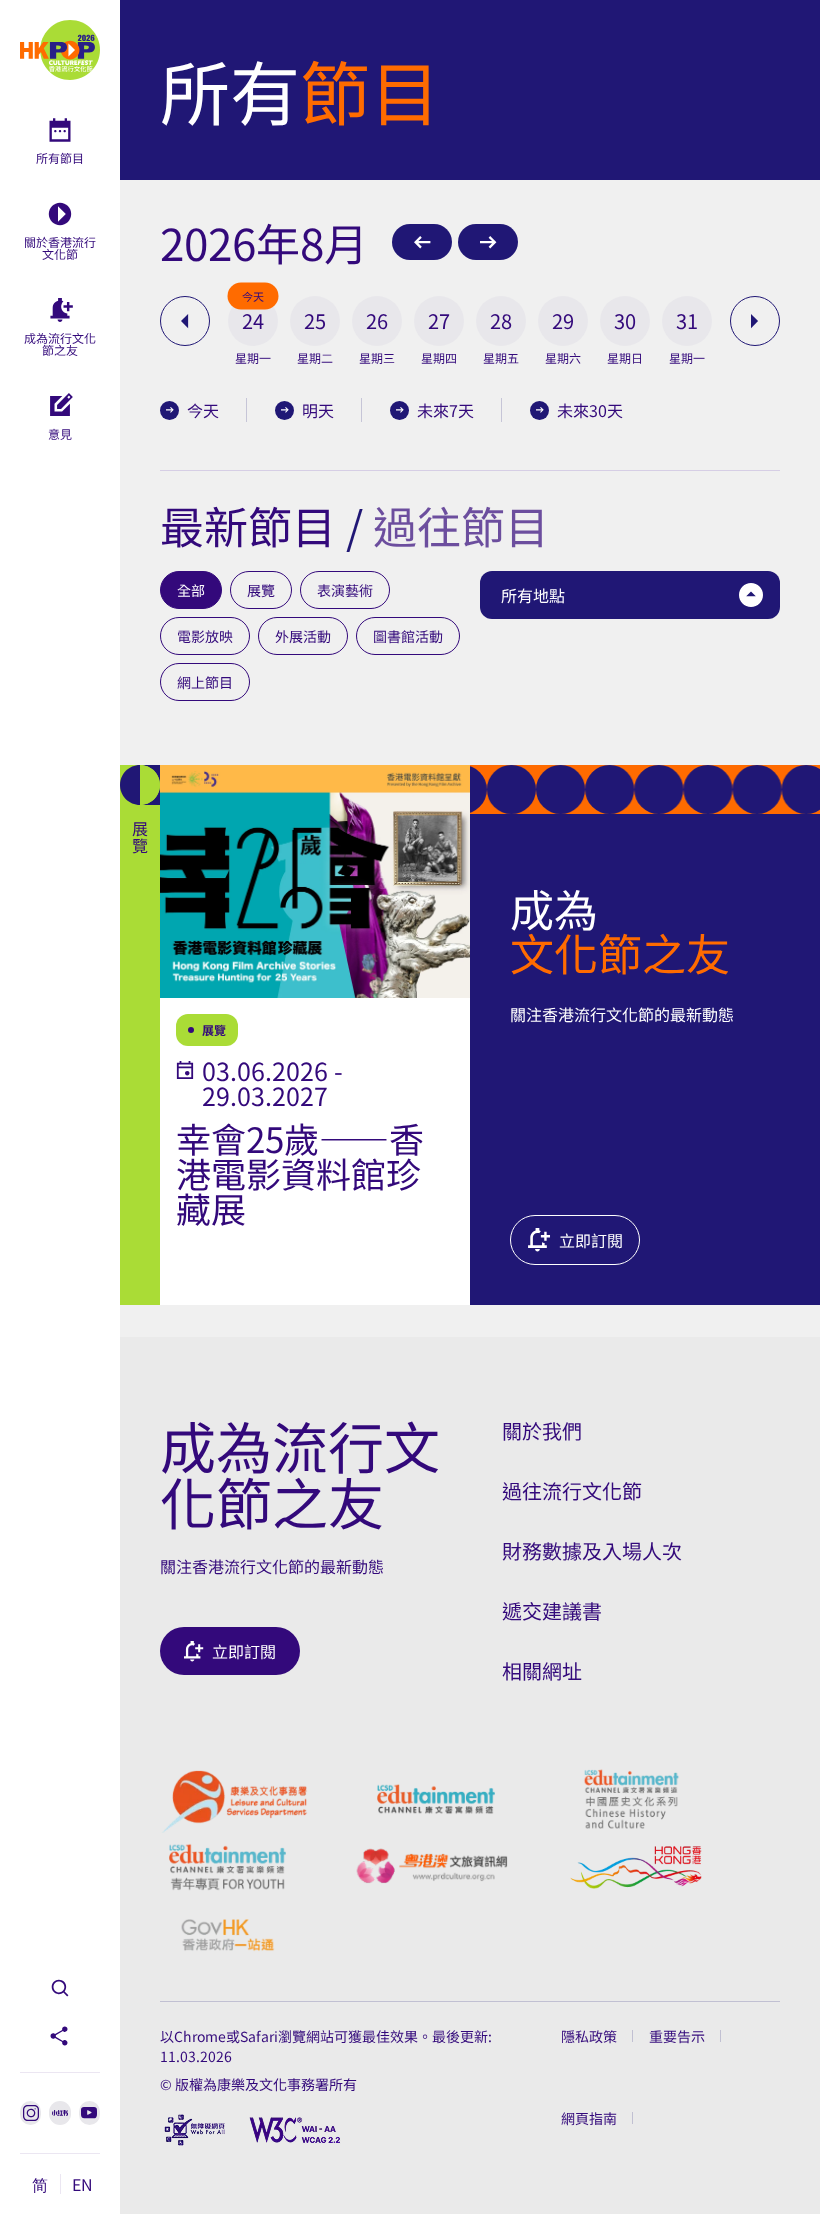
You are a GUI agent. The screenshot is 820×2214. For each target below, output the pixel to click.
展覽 (261, 590)
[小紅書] (59, 2113)
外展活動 (303, 636)
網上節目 (205, 682)
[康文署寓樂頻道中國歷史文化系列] (631, 1799)
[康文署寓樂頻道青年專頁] (227, 1867)
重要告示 (677, 2036)
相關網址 (542, 1670)
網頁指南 (589, 2118)
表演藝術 (345, 590)
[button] (253, 321)
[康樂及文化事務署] (234, 1799)
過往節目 (461, 525)
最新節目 (248, 525)
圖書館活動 (408, 636)
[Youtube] (89, 2113)
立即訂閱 (591, 1240)
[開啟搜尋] (60, 1988)
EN (82, 2184)
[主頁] (60, 50)
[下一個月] (488, 242)
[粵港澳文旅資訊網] (431, 1867)
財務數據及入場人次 (592, 1550)
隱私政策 (589, 2036)
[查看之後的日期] (755, 321)
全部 (191, 590)
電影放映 (205, 636)
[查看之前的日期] (185, 321)
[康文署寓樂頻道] (435, 1799)
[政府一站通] (227, 1935)
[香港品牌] (636, 1867)
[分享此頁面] (60, 2036)
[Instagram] (30, 2113)
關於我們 (542, 1430)
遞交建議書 (552, 1610)
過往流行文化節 (572, 1490)
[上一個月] (422, 242)
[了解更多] (295, 1035)
